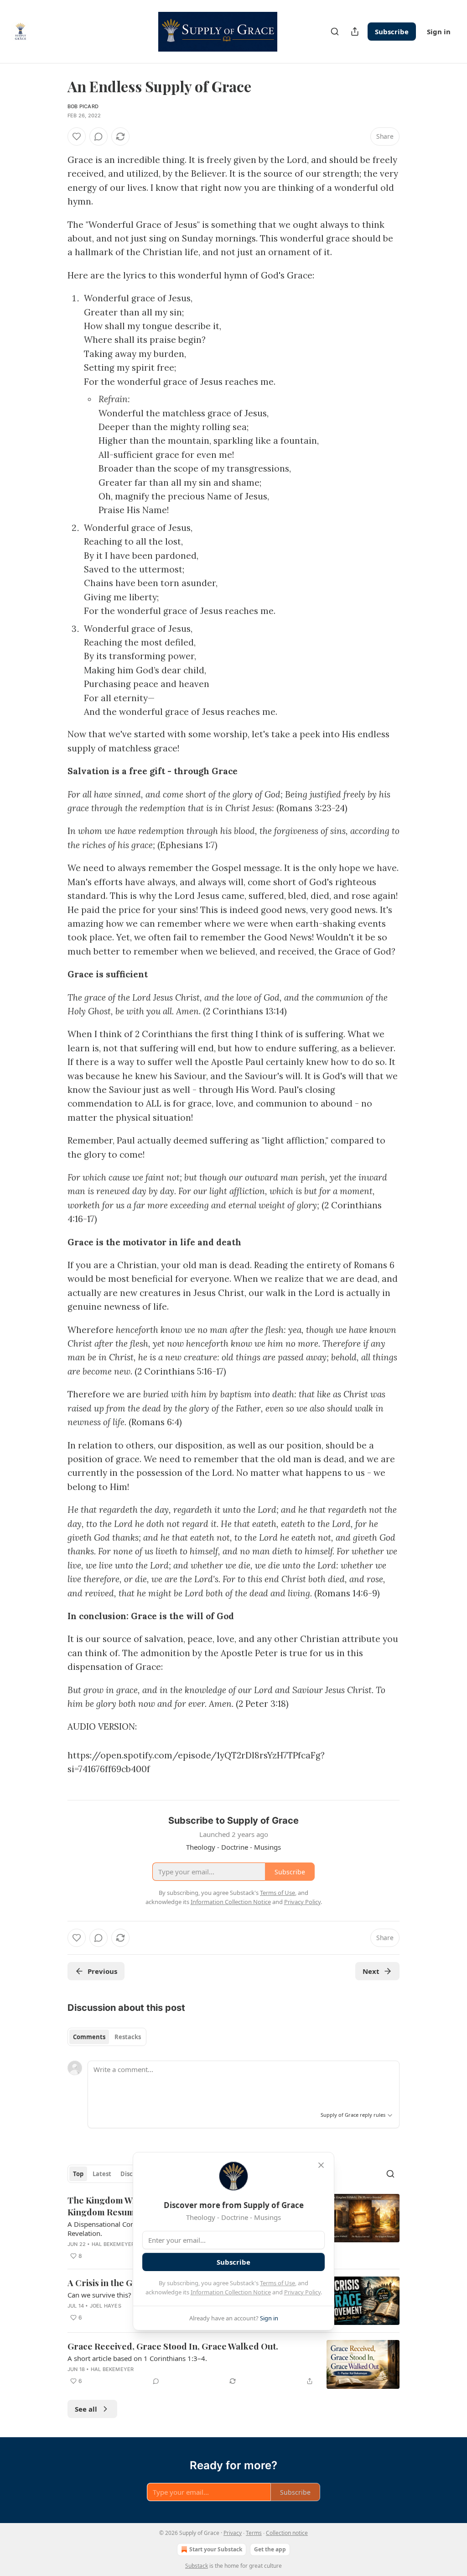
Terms (254, 2533)
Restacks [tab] (128, 2037)
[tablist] (107, 2037)
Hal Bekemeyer (113, 2244)
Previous (102, 1971)
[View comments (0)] (99, 136)
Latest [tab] (102, 2174)
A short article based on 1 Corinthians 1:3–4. (137, 2358)
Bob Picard (83, 106)
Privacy (233, 2533)
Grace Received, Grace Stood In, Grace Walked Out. (173, 2346)
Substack (197, 2566)
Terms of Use (278, 2283)
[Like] (77, 136)
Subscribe (392, 31)
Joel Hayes (106, 2306)
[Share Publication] (355, 31)
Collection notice (287, 2533)
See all (86, 2409)
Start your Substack (216, 2549)
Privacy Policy (302, 2292)
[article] (233, 2364)
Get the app (270, 2549)
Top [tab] (78, 2174)
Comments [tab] (89, 2037)
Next (371, 1971)
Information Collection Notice (231, 2292)
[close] (321, 2165)
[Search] (335, 31)
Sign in (439, 31)
